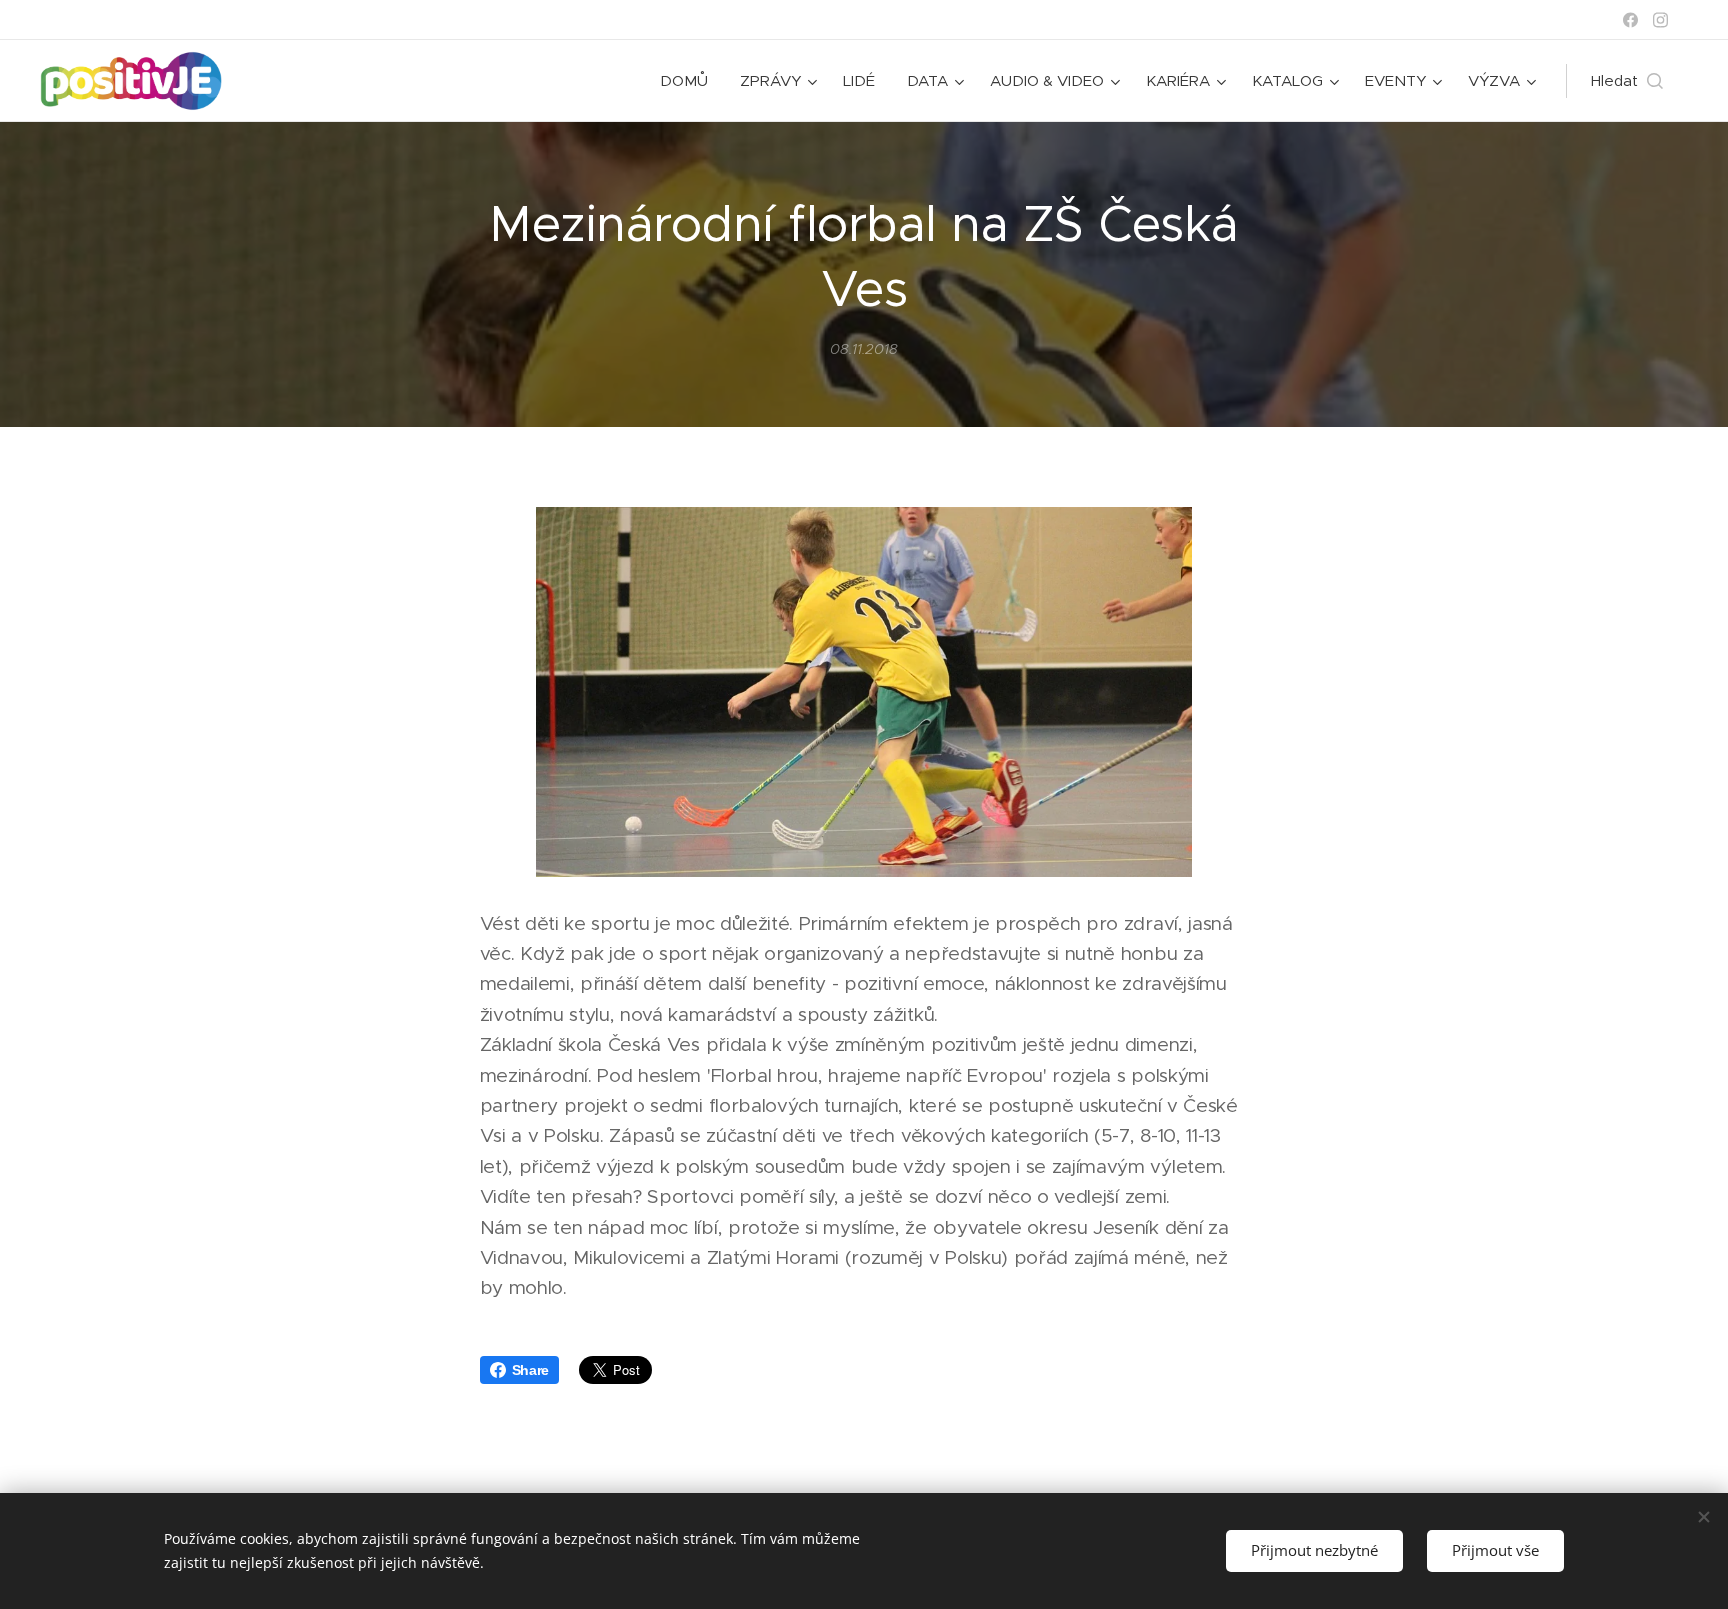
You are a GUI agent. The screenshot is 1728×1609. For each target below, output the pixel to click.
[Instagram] (1660, 20)
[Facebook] (1630, 20)
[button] (1627, 81)
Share (530, 1370)
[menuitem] (689, 81)
